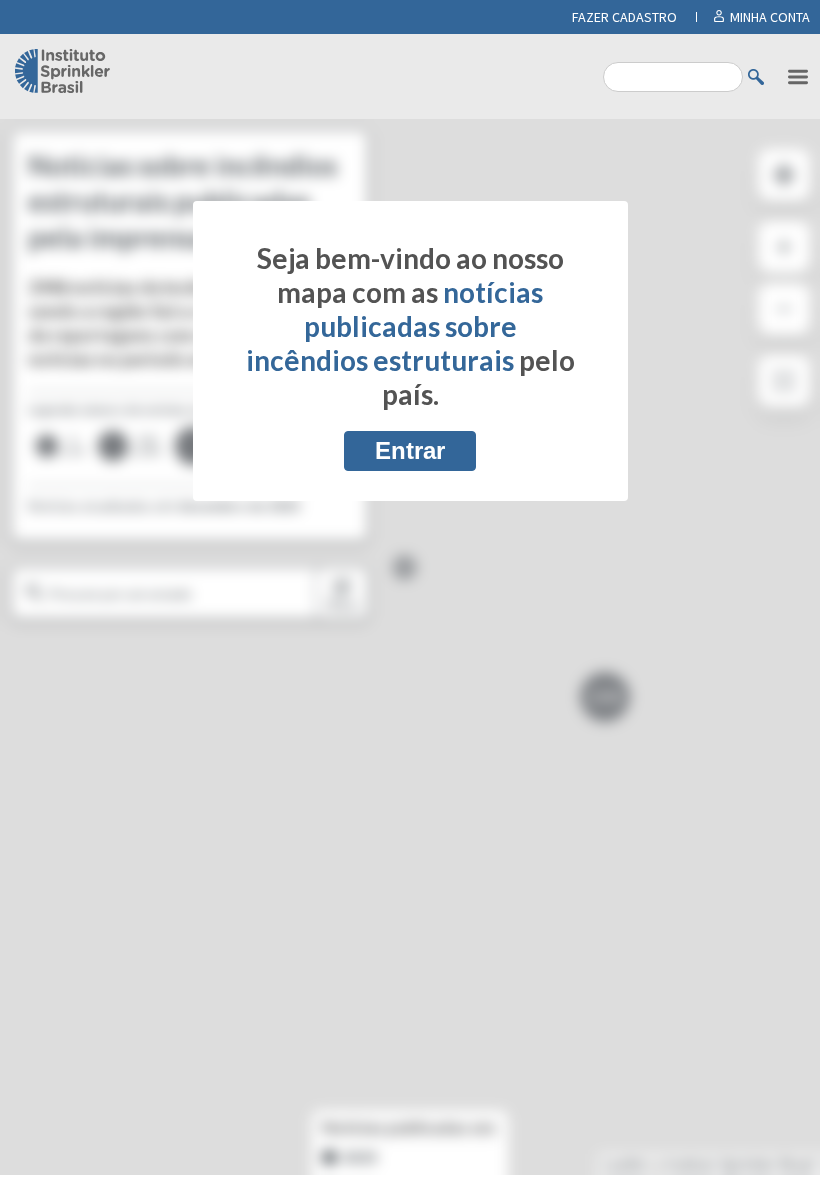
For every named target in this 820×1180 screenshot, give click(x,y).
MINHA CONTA (770, 17)
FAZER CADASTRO (624, 17)
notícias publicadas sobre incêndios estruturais (395, 326)
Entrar (410, 450)
